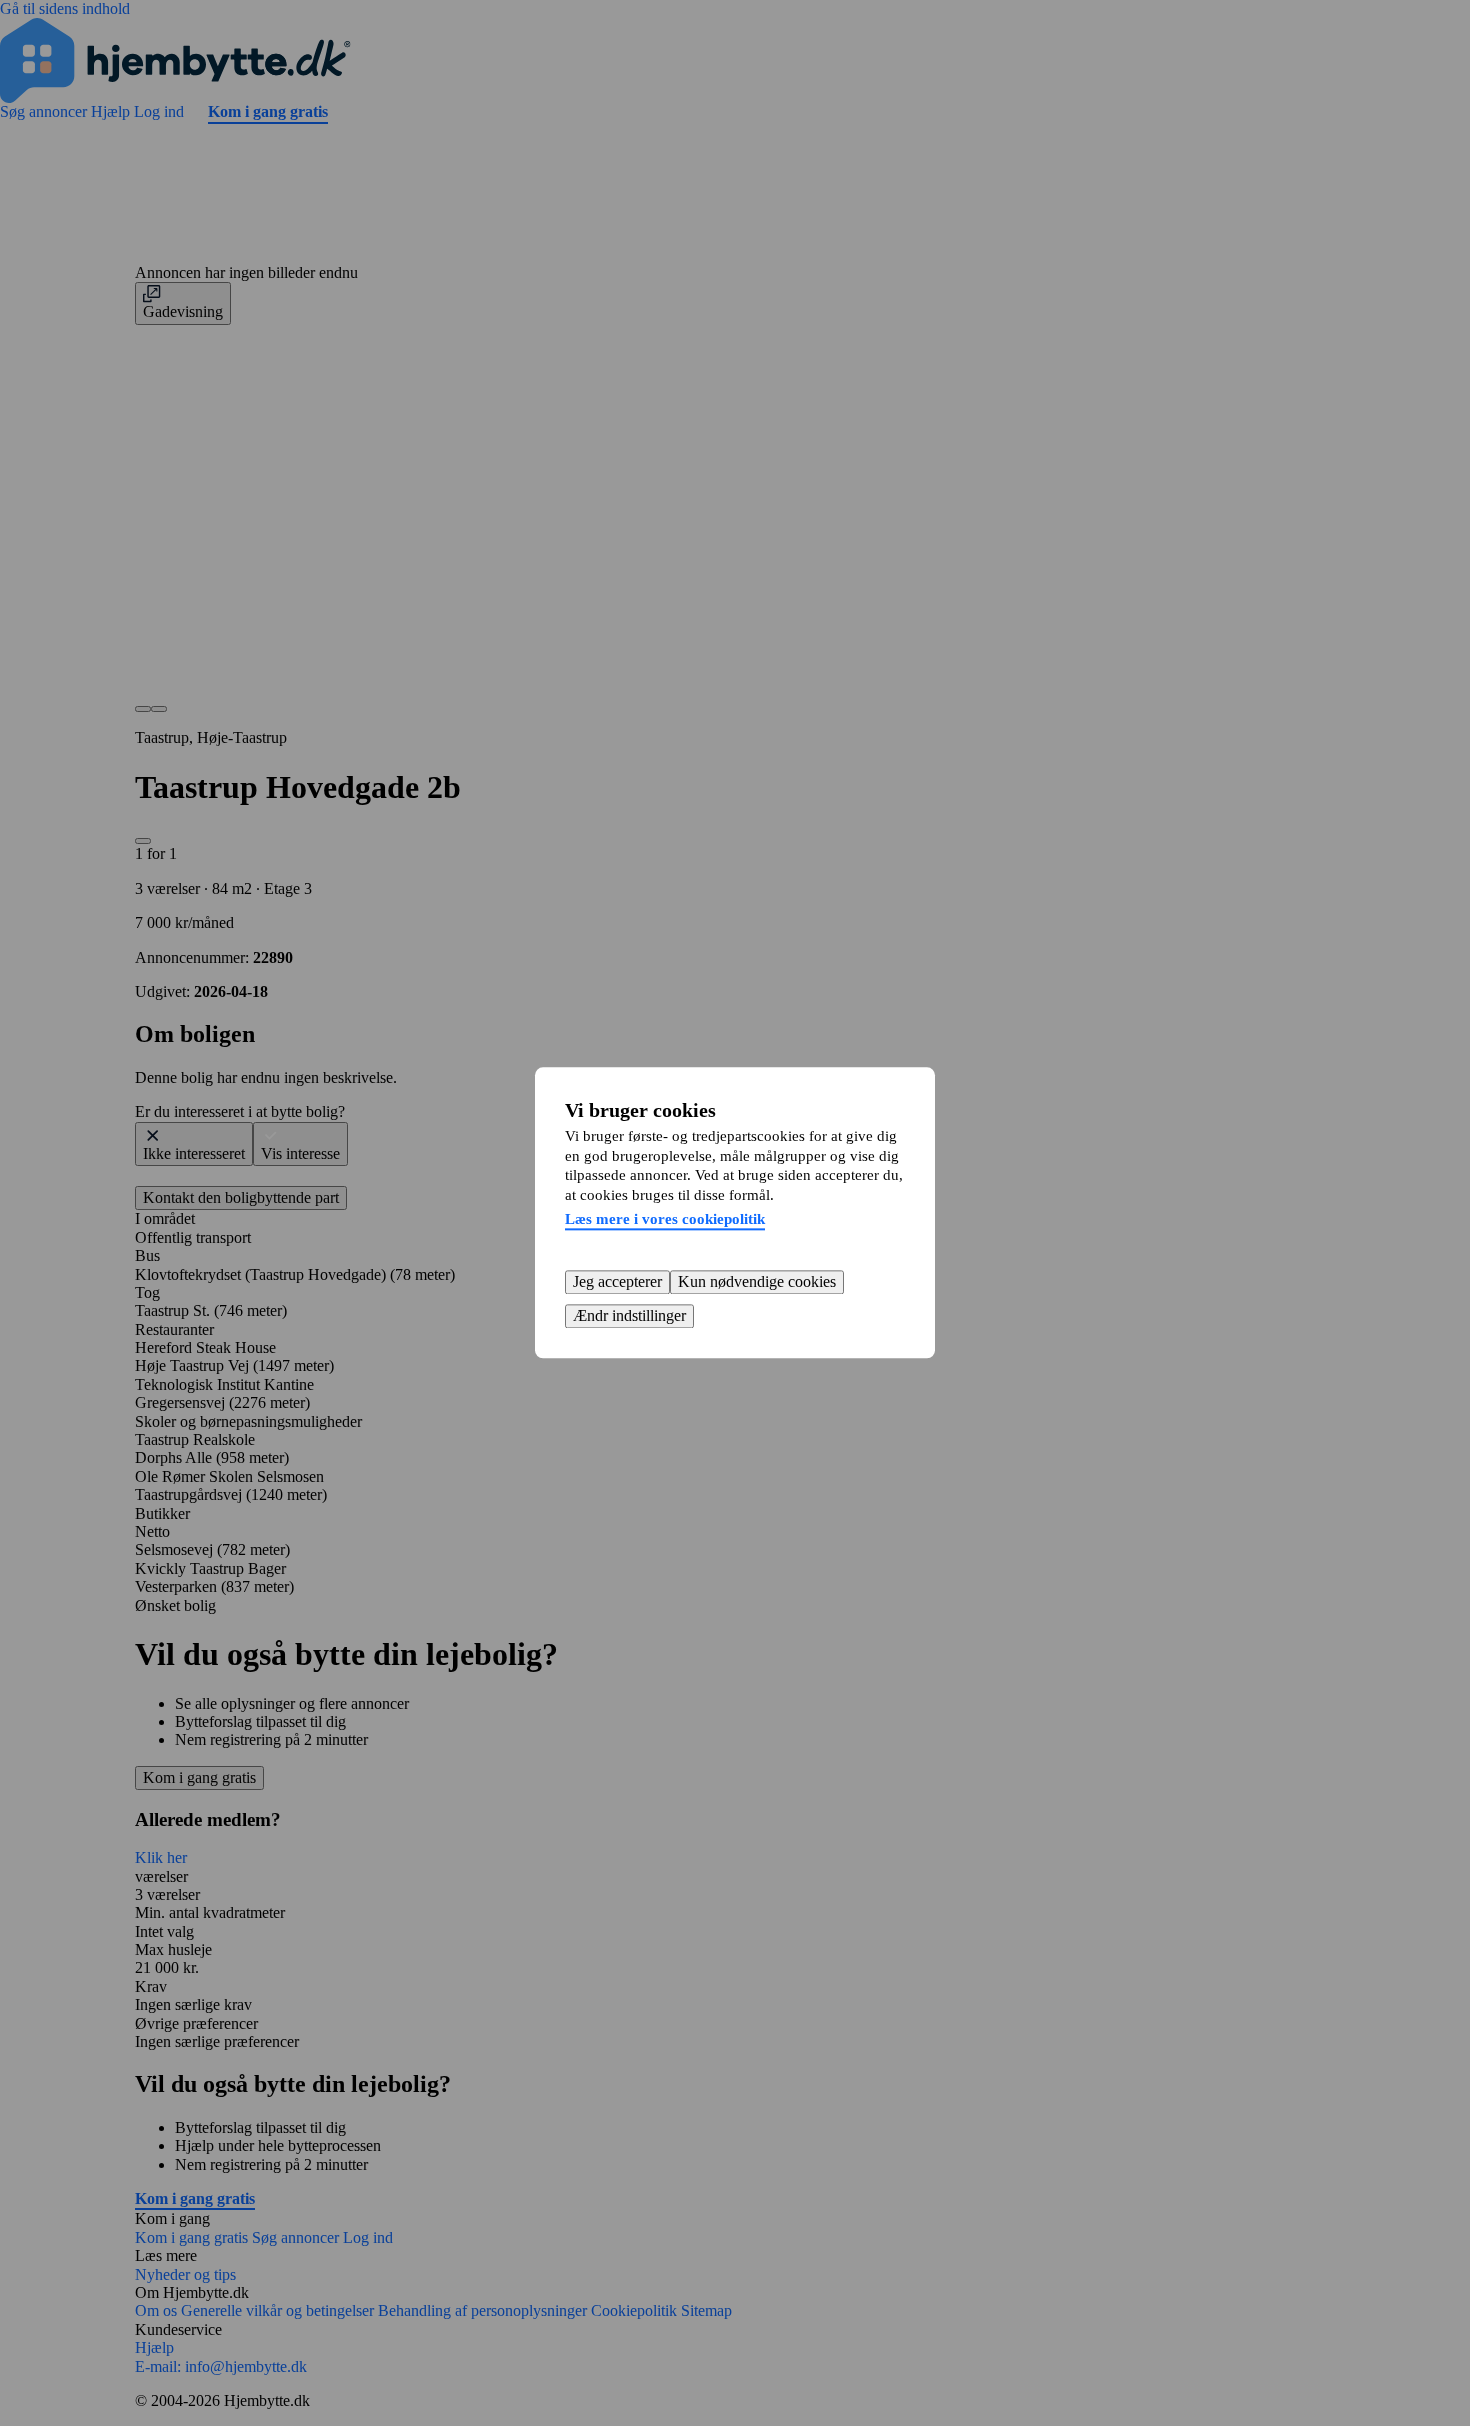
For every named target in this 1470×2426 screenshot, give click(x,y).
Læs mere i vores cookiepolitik (665, 1219)
